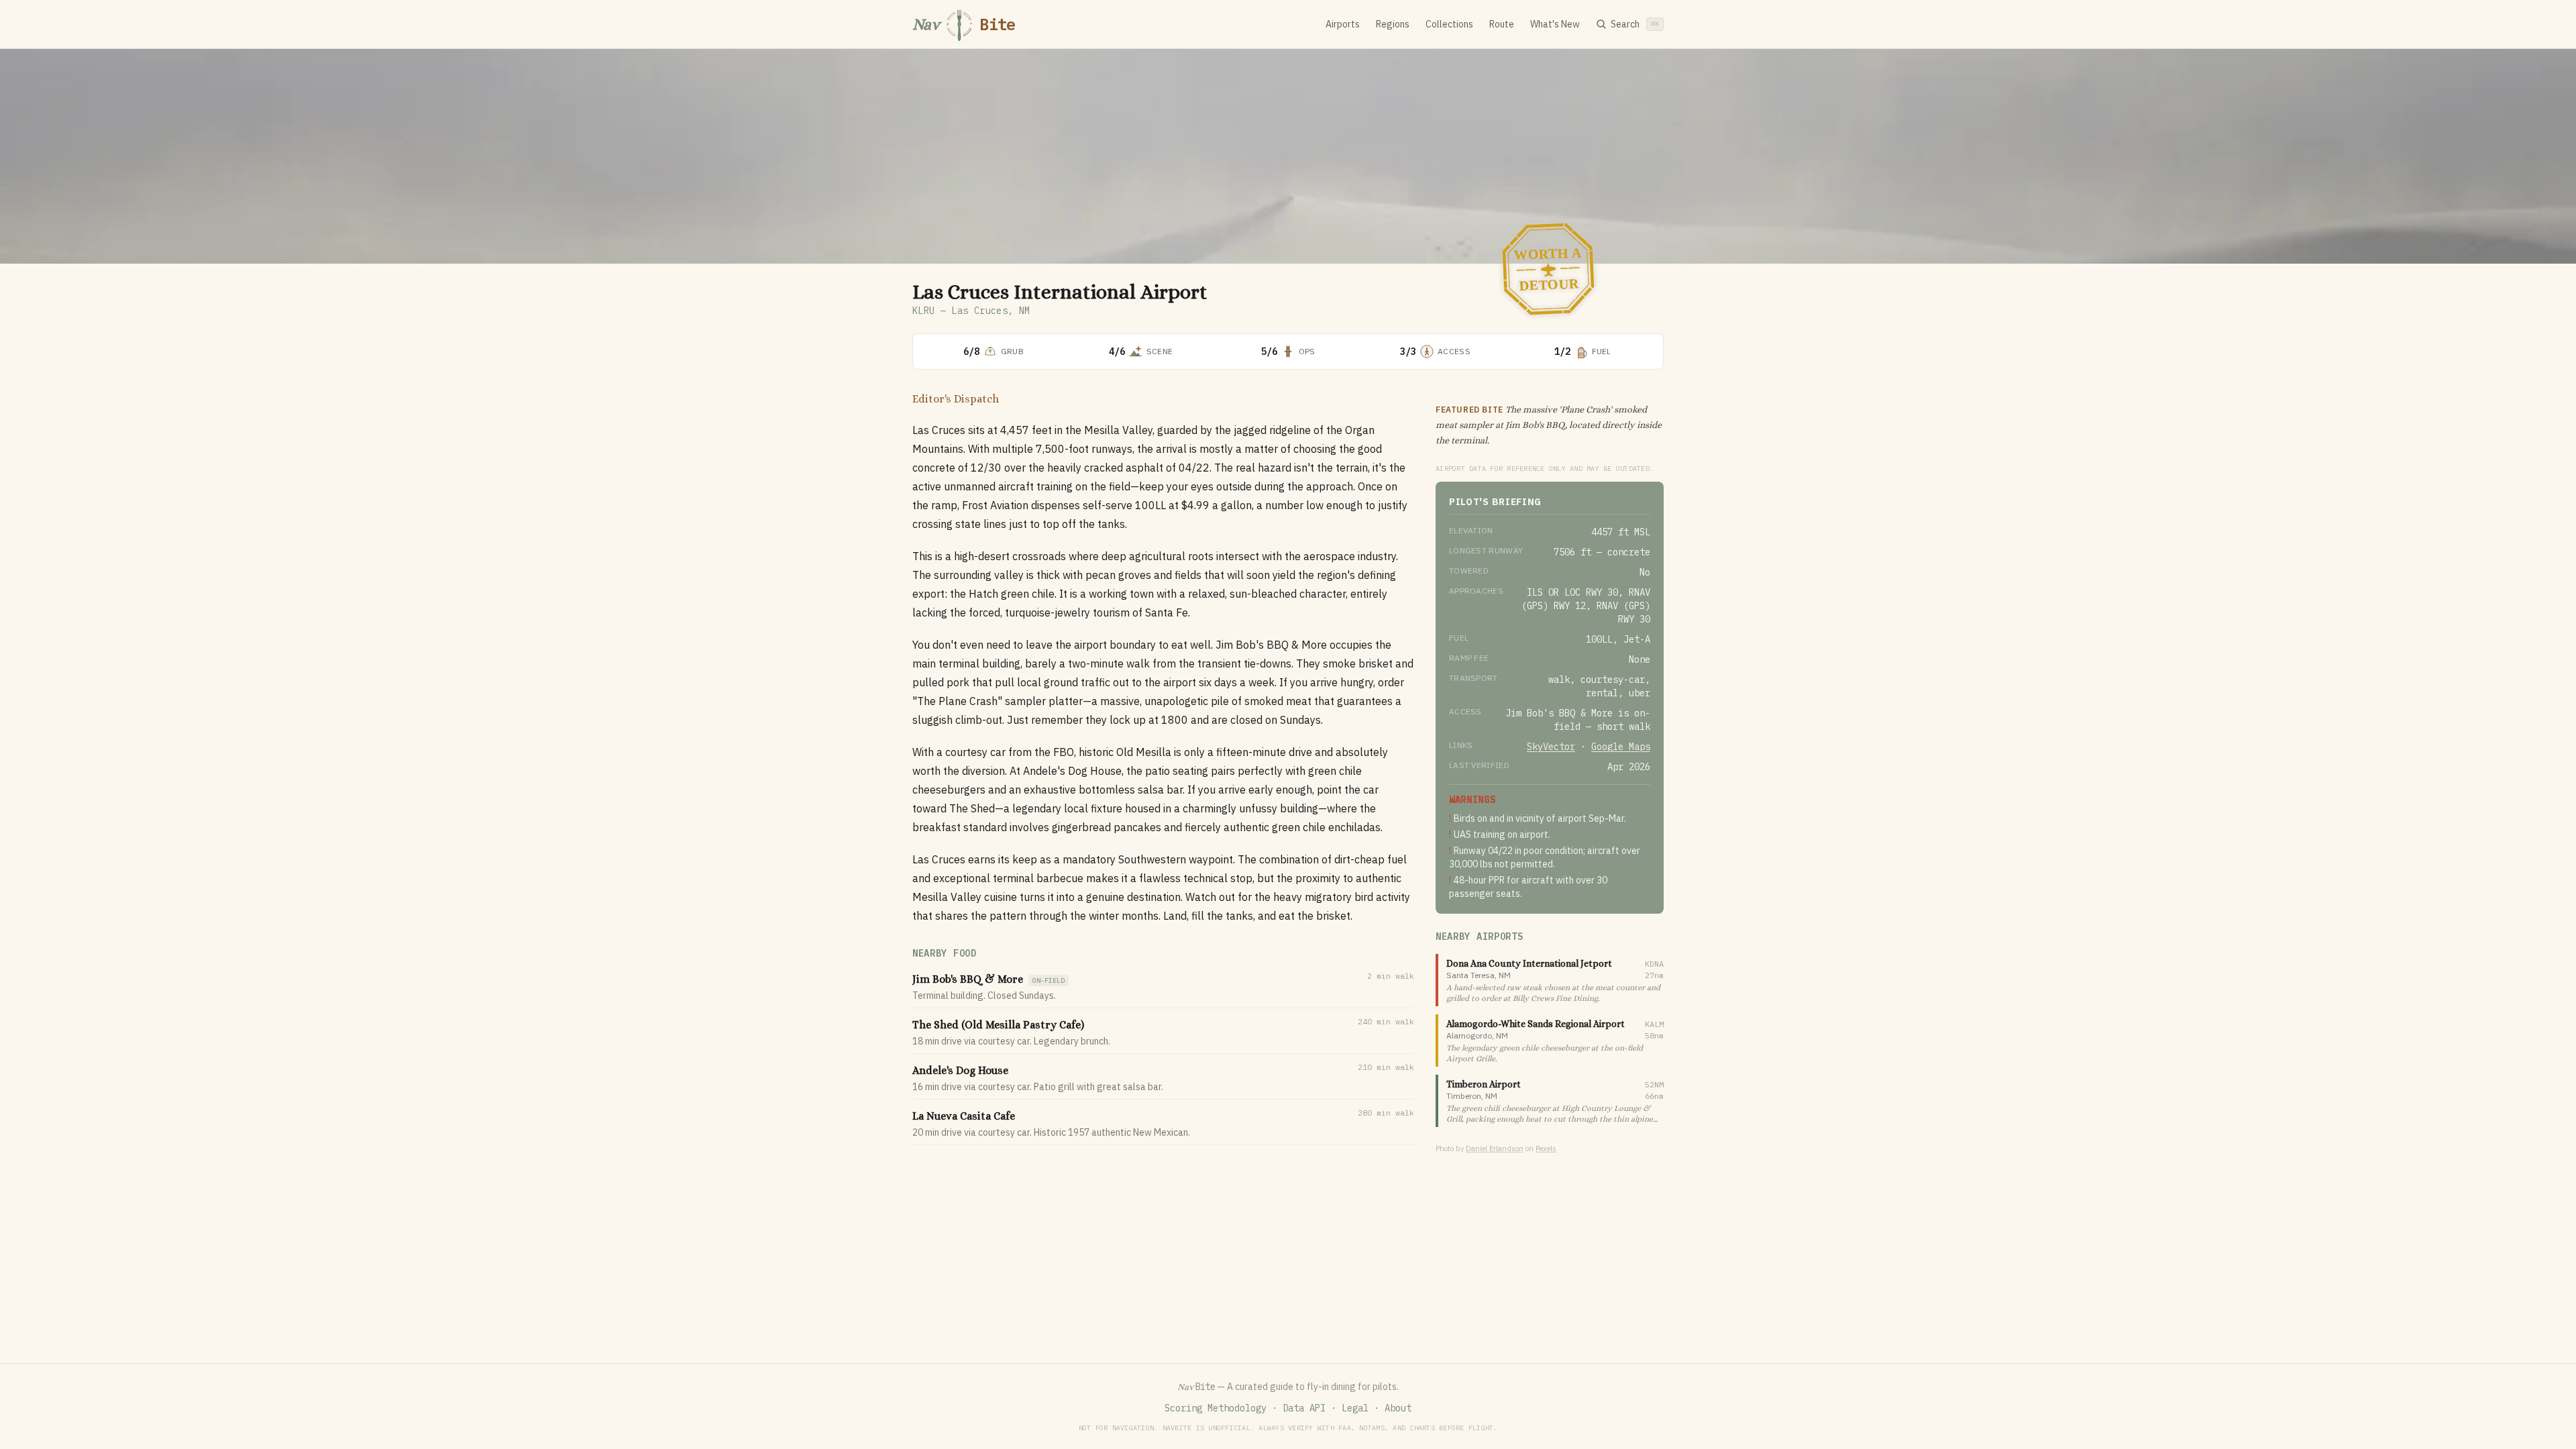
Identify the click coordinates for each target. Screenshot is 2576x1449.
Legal (1355, 1408)
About (1398, 1408)
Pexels (1546, 1148)
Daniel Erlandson (1495, 1148)
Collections (1449, 24)
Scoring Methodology (1216, 1408)
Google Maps (1621, 747)
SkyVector (1551, 747)
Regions (1393, 24)
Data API (1304, 1408)
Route (1502, 24)
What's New (1555, 24)
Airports (1343, 24)
